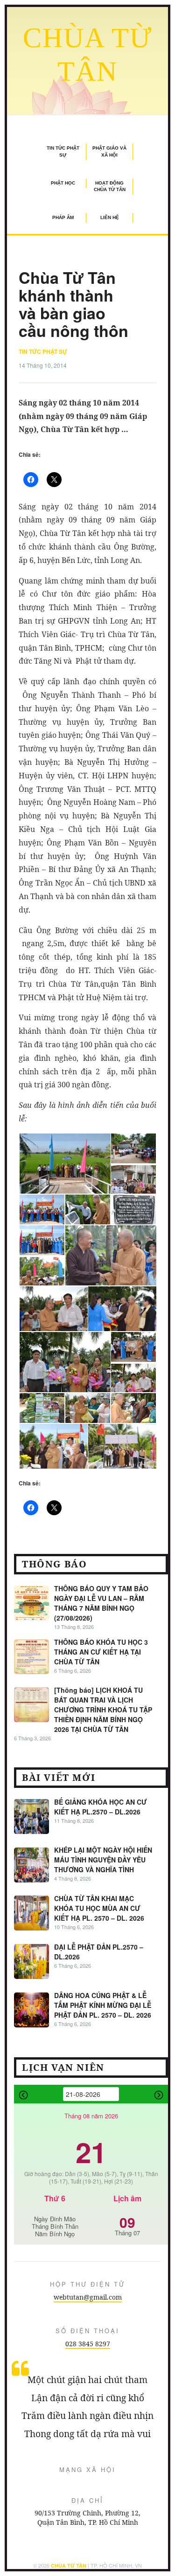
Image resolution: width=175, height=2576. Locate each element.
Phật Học (63, 183)
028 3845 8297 (88, 2344)
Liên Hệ (110, 217)
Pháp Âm (63, 217)
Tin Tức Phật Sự (63, 151)
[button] (64, 1164)
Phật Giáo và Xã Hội (109, 151)
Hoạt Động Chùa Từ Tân (110, 186)
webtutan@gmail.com (88, 2297)
